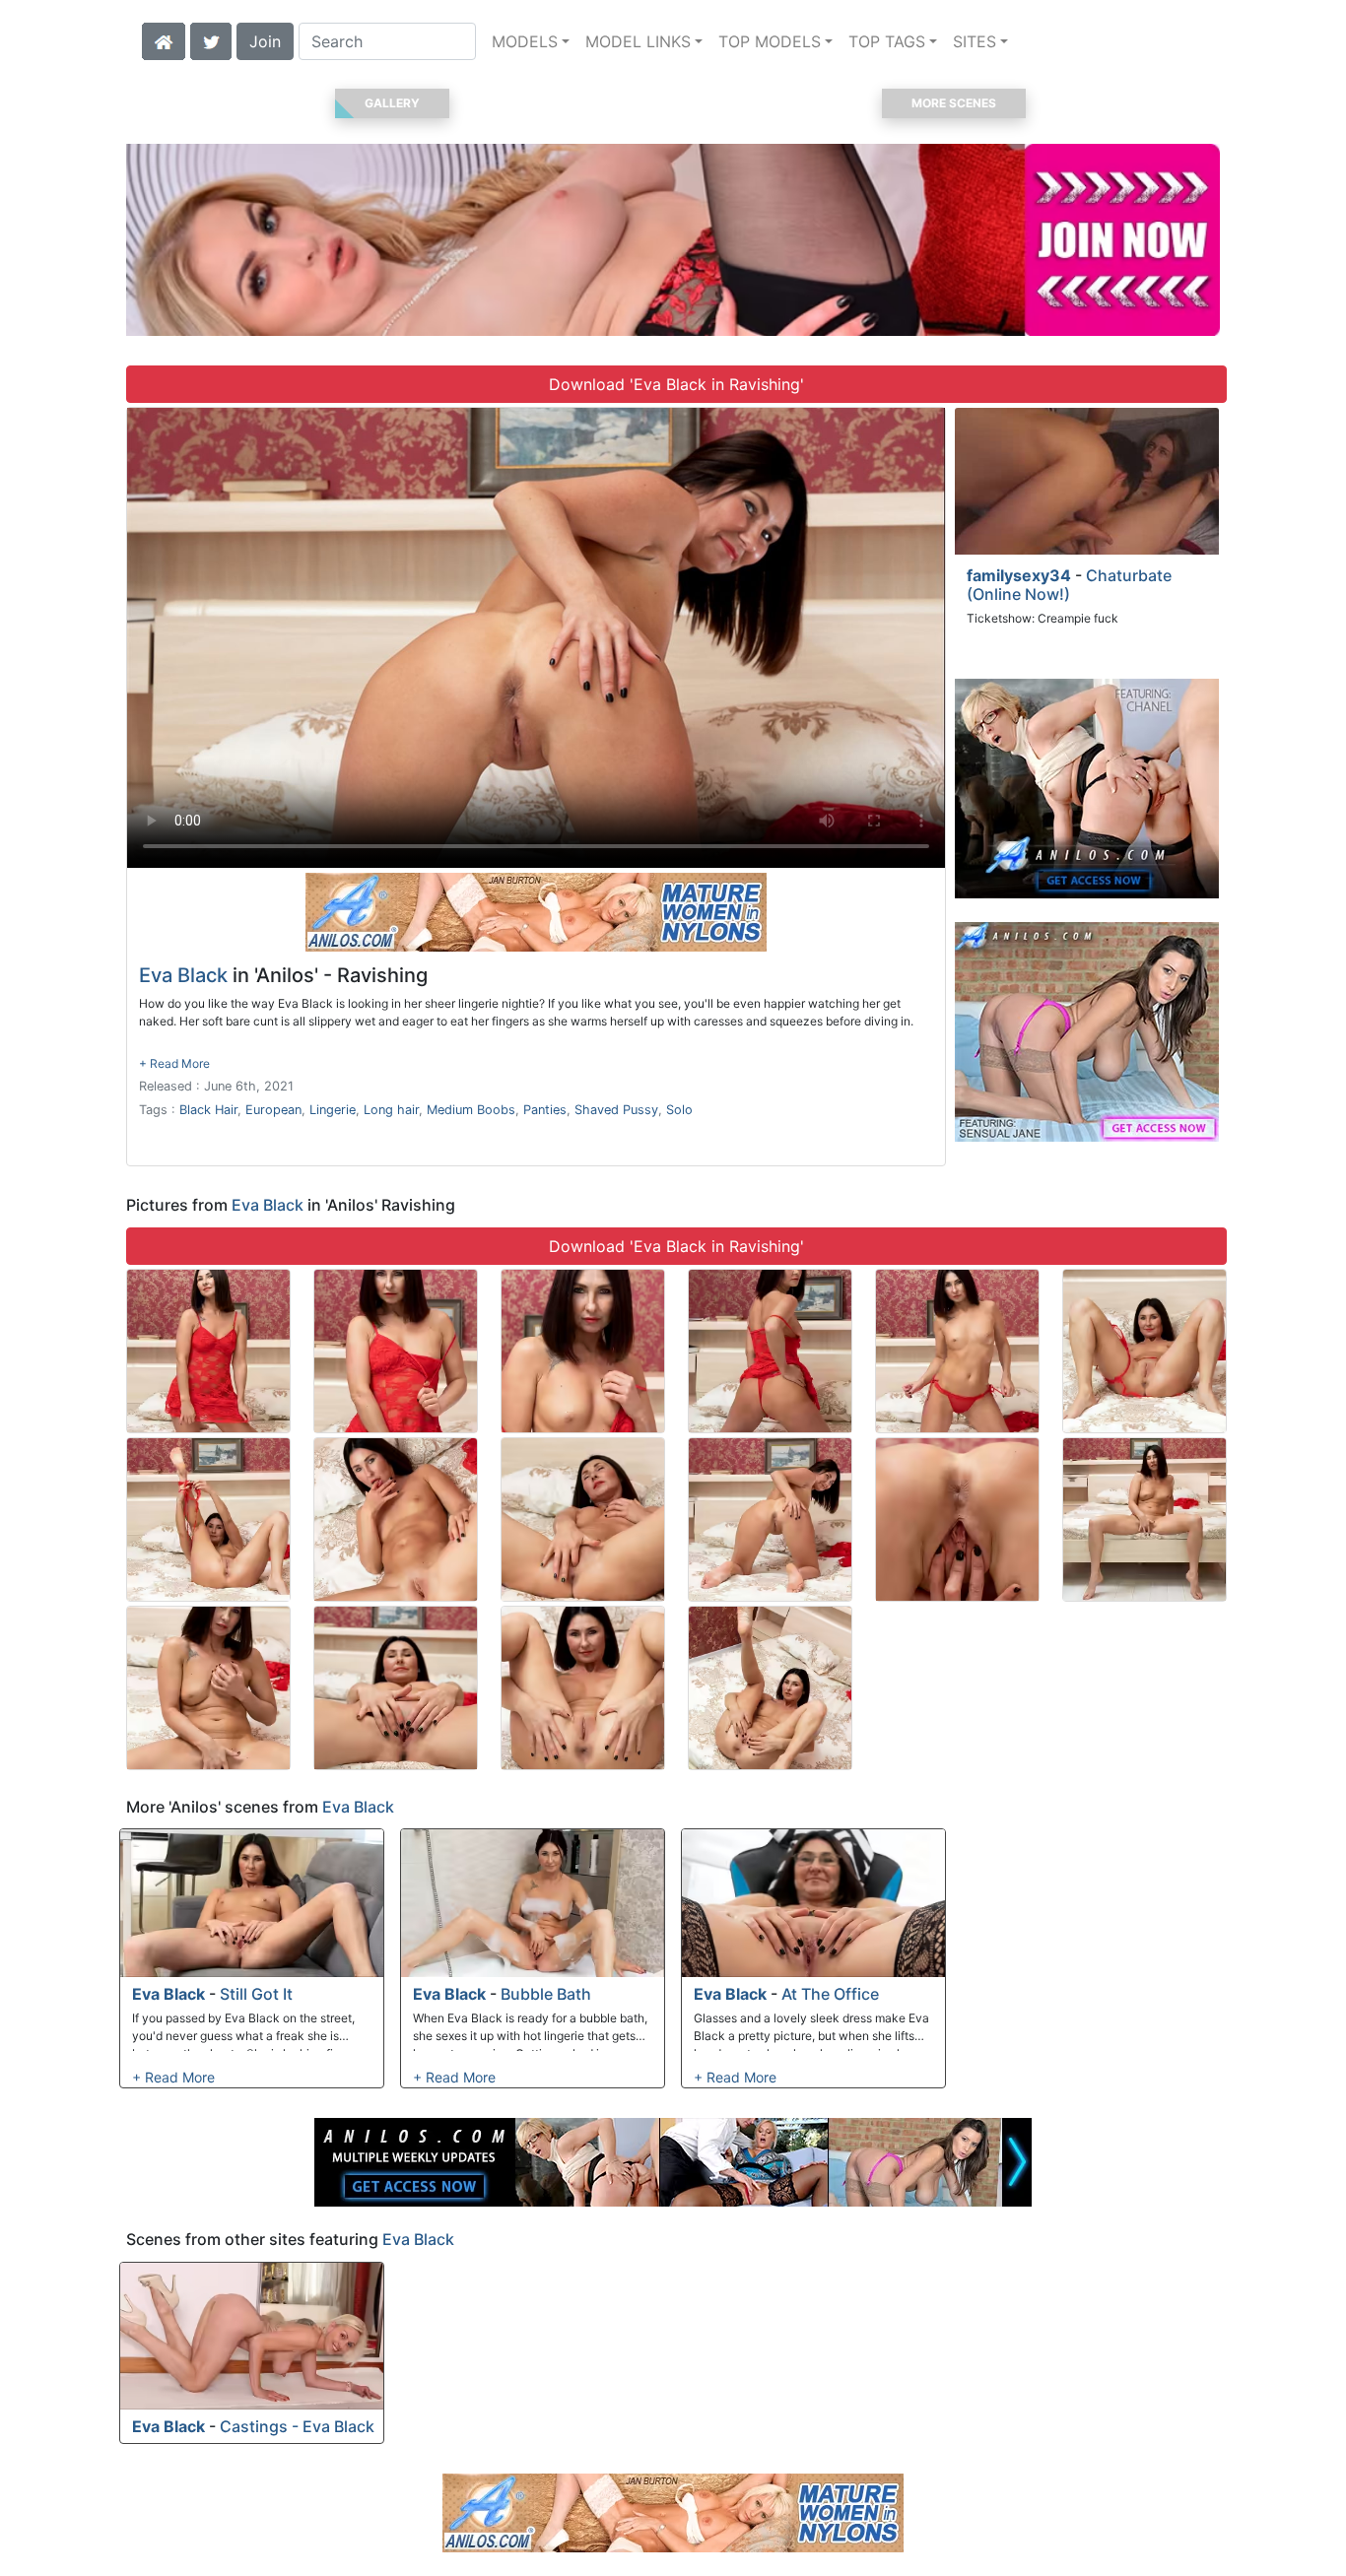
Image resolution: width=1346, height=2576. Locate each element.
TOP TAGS (887, 41)
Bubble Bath (546, 1994)
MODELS (525, 41)
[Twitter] (211, 39)
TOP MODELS (770, 41)
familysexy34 (1019, 575)
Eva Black (183, 975)
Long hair (391, 1110)
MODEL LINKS (638, 41)
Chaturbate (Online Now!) (1069, 585)
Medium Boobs (471, 1110)
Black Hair (208, 1110)
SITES (975, 41)
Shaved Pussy (616, 1110)
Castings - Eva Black (297, 2426)
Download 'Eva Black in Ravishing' (676, 384)
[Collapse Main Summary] (174, 1063)
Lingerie (333, 1110)
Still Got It (256, 1994)
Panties (545, 1110)
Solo (679, 1110)
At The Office (830, 1994)
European (273, 1110)
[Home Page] (164, 39)
